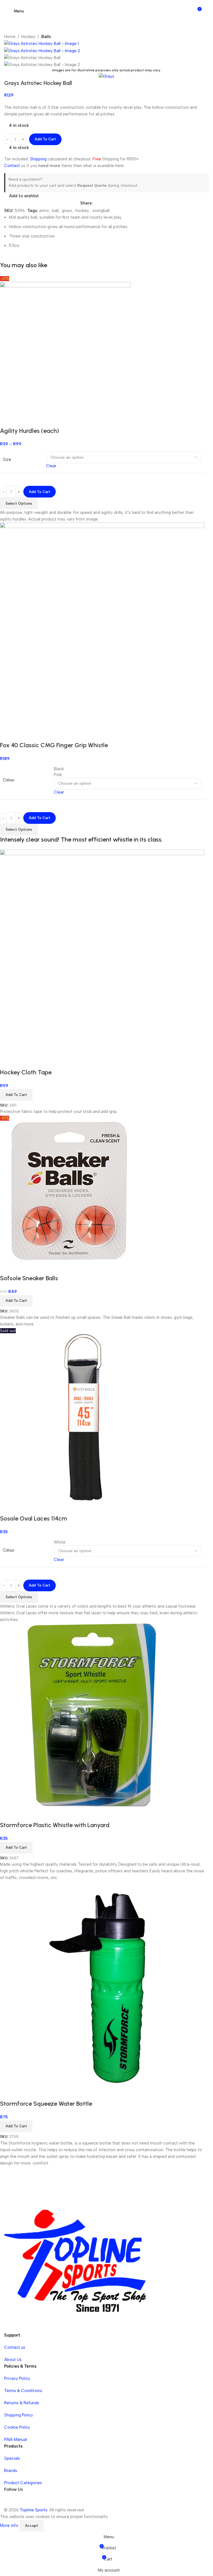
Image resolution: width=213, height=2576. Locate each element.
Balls (46, 37)
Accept (31, 2526)
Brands (11, 2471)
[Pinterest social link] (129, 203)
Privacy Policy (17, 2378)
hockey (82, 211)
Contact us (15, 2347)
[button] (16, 1301)
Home (10, 37)
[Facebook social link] (99, 203)
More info (10, 2525)
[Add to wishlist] (22, 1267)
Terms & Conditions (23, 2391)
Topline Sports (34, 2510)
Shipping (38, 159)
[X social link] (109, 203)
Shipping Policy (19, 2415)
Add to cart (45, 139)
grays (67, 211)
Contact (12, 166)
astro (44, 211)
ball (55, 211)
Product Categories (23, 2483)
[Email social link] (119, 203)
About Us (13, 2360)
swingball (101, 211)
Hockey (28, 37)
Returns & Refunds (22, 2403)
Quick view (7, 1267)
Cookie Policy (17, 2427)
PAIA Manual (16, 2439)
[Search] (206, 11)
